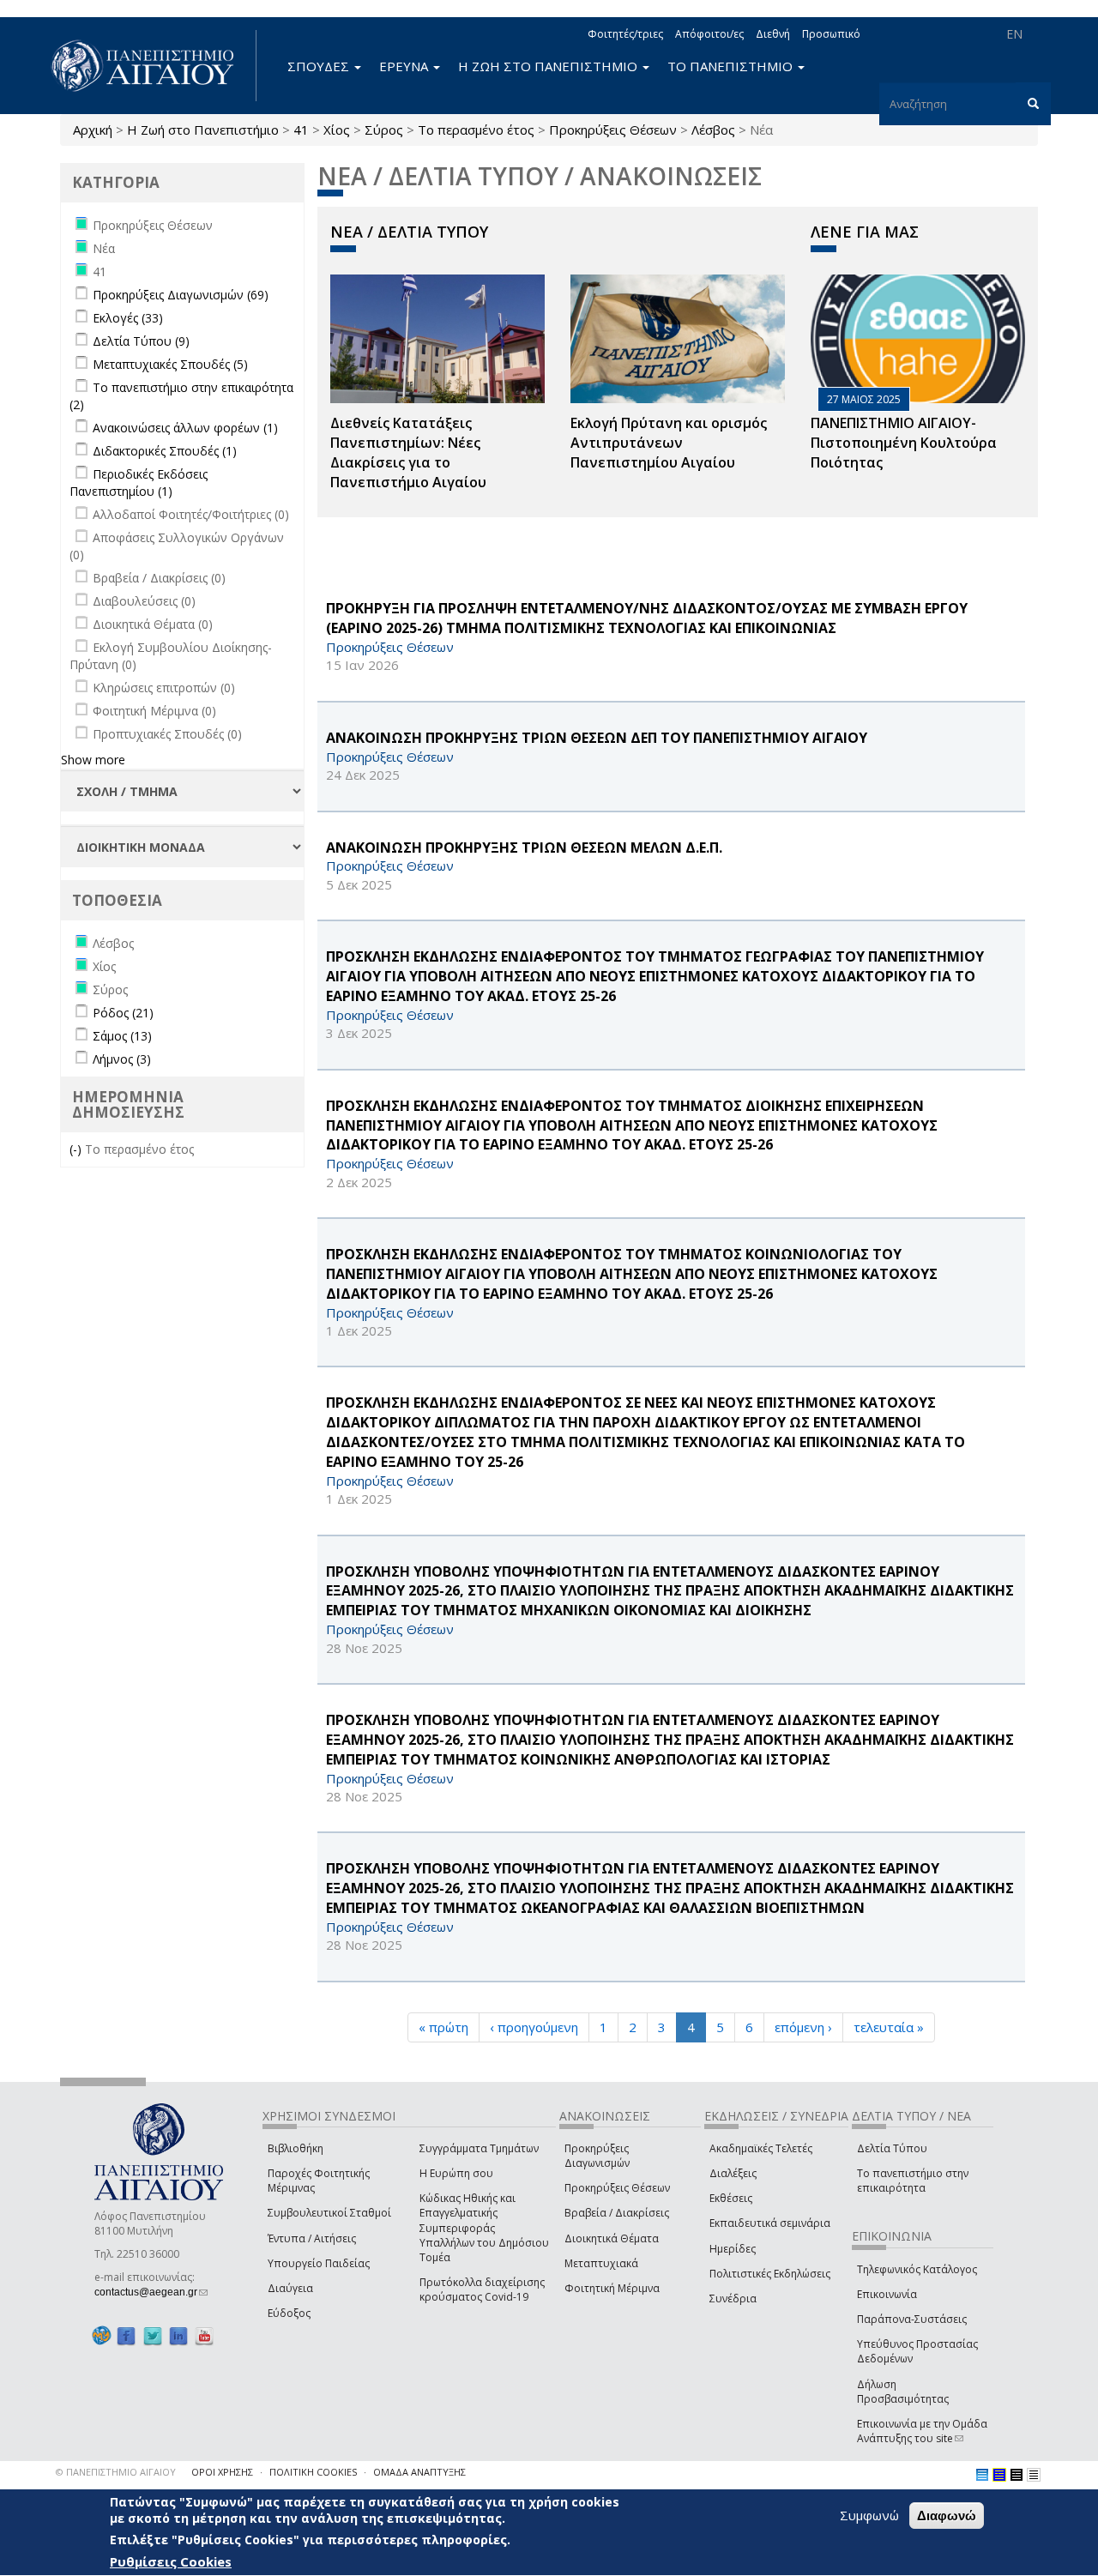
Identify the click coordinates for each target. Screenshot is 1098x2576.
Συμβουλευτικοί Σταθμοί (329, 2213)
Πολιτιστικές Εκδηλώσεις (770, 2274)
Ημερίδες (733, 2249)
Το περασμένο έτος (476, 130)
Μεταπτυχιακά (601, 2263)
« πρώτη (443, 2027)
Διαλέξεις (733, 2173)
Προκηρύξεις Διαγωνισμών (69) (181, 295)
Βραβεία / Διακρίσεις (617, 2213)
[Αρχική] (152, 66)
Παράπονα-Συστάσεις (912, 2319)
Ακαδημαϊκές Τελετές (761, 2148)
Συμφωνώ (869, 2515)
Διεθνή (773, 34)
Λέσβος (713, 130)
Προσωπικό (831, 34)
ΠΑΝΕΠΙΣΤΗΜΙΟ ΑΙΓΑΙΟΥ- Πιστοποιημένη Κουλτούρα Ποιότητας (904, 443)
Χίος (337, 130)
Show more (93, 760)
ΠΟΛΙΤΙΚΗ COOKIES (313, 2472)
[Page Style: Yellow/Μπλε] (999, 2475)
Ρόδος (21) (123, 1013)
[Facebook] (126, 2335)
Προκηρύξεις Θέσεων (613, 130)
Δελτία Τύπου (892, 2148)
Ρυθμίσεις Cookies (171, 2561)
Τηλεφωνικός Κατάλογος (917, 2269)
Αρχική (93, 130)
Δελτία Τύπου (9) (141, 341)
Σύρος (384, 130)
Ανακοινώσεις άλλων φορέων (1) (185, 428)
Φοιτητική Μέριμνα (612, 2288)
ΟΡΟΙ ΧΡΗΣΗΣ (222, 2472)
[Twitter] (153, 2335)
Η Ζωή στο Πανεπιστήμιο (203, 130)
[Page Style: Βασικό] (982, 2475)
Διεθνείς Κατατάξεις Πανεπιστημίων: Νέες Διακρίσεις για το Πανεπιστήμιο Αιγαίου (408, 452)
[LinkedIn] (178, 2335)
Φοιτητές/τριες (625, 34)
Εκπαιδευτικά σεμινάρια (770, 2223)
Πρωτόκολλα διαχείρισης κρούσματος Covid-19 (482, 2289)
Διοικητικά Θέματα (612, 2238)
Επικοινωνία (887, 2294)
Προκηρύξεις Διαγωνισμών (597, 2156)
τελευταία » (889, 2027)
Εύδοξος (289, 2313)
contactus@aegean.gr (151, 2292)
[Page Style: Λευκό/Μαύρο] (1017, 2475)
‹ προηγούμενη (534, 2027)
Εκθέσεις (731, 2198)
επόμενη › (803, 2027)
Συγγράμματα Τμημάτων (479, 2148)
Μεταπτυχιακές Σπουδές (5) (170, 364)
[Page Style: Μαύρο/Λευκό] (1034, 2475)
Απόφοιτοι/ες (709, 34)
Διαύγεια (290, 2288)
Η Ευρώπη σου (456, 2173)
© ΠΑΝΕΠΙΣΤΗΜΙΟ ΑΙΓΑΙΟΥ (116, 2472)
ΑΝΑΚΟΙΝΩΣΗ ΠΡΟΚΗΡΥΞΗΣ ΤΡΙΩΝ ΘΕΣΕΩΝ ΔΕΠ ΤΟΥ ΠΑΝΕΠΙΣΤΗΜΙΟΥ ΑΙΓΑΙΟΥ (597, 738)
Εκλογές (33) (128, 318)
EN (1014, 34)
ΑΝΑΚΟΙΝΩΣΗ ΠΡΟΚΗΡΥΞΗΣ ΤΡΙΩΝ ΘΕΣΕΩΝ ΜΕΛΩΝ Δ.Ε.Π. (524, 848)
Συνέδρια (733, 2298)
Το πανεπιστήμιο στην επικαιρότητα (913, 2181)
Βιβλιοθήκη (296, 2148)
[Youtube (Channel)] (204, 2335)
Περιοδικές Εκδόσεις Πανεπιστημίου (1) (139, 483)
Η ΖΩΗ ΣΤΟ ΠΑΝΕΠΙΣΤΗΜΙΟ (549, 66)
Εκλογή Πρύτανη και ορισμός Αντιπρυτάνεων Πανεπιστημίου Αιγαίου (669, 443)
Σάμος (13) (122, 1036)
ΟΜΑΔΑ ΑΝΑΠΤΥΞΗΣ (419, 2472)
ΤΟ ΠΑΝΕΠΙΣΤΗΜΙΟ (732, 66)
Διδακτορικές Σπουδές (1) (165, 451)
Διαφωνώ (947, 2516)
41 (301, 130)
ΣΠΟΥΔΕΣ (320, 66)
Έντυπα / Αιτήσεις (312, 2238)
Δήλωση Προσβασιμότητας (903, 2392)
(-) (77, 1149)
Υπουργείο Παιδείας (319, 2263)
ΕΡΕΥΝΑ (405, 66)
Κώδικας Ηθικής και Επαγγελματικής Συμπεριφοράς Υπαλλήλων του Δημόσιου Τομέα (484, 2228)
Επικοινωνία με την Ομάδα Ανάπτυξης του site (922, 2431)
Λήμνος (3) (122, 1059)
